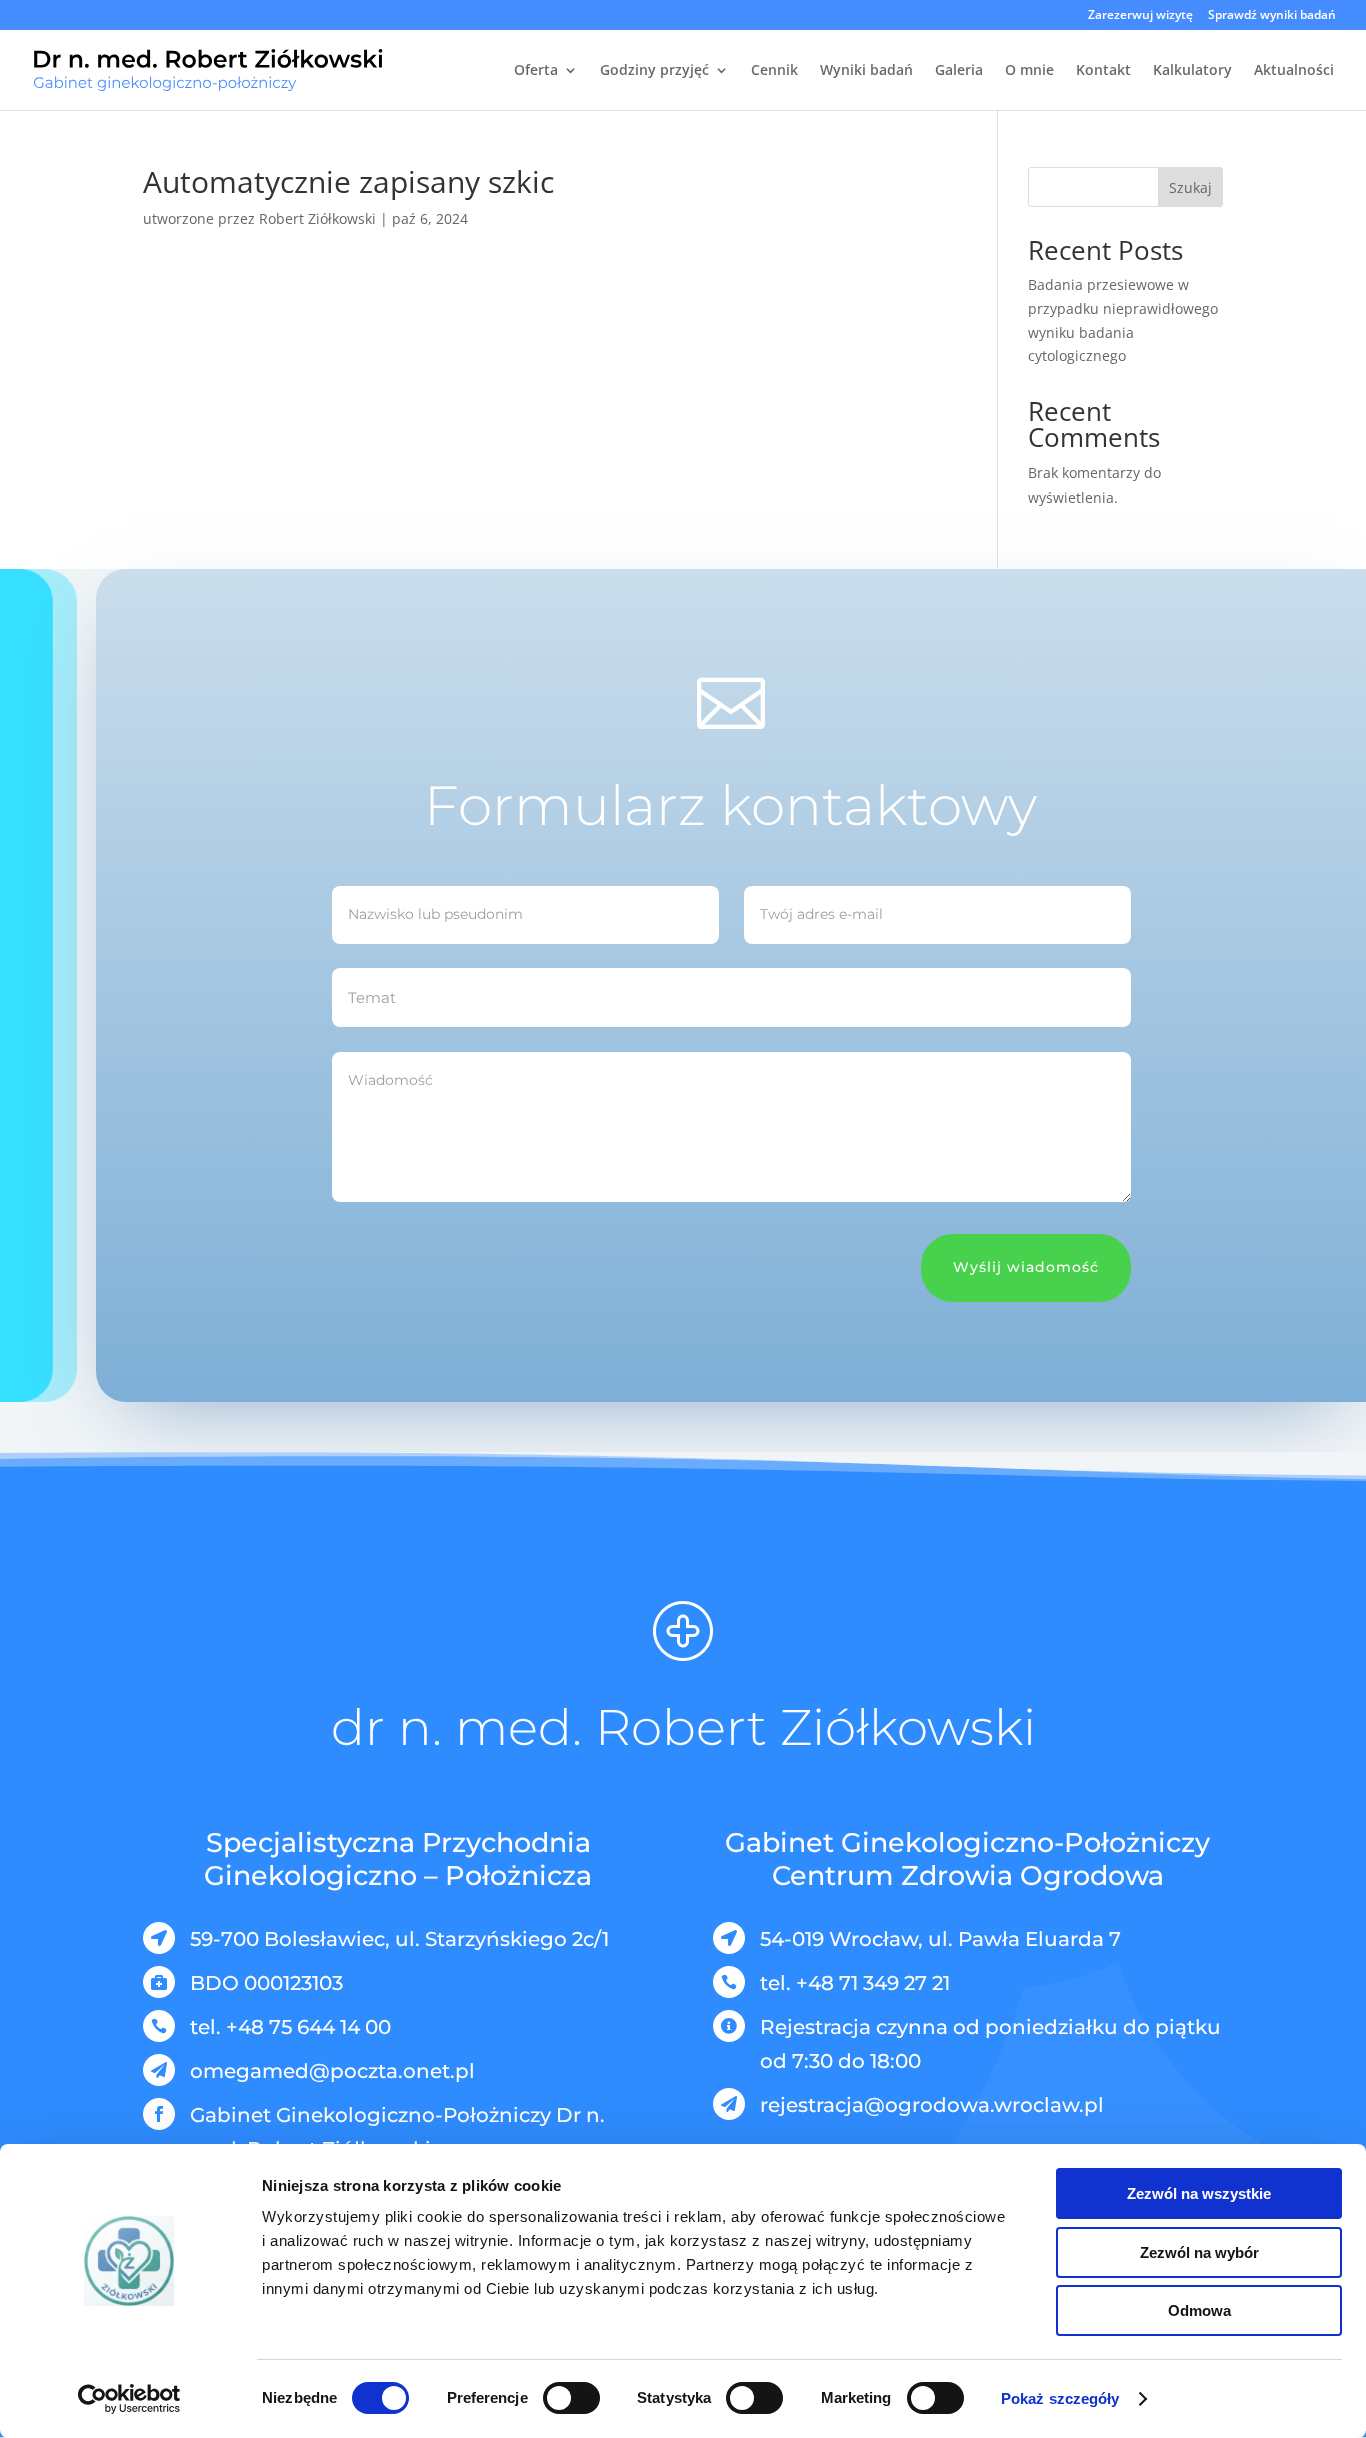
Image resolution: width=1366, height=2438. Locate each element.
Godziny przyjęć (654, 71)
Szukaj (1190, 187)
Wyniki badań (866, 71)
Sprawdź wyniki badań (1272, 16)
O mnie (1029, 71)
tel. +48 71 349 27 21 (855, 1983)
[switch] (571, 2398)
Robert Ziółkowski (317, 218)
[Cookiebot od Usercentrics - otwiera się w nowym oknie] (129, 2399)
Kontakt (1103, 71)
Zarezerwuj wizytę (1140, 16)
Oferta (536, 71)
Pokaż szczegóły (1060, 2398)
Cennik (774, 71)
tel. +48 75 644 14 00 (290, 2027)
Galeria (959, 71)
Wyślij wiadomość (1026, 1267)
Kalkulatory (1192, 71)
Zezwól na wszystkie (1199, 2193)
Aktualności (1294, 71)
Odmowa (1199, 2310)
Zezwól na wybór (1199, 2252)
